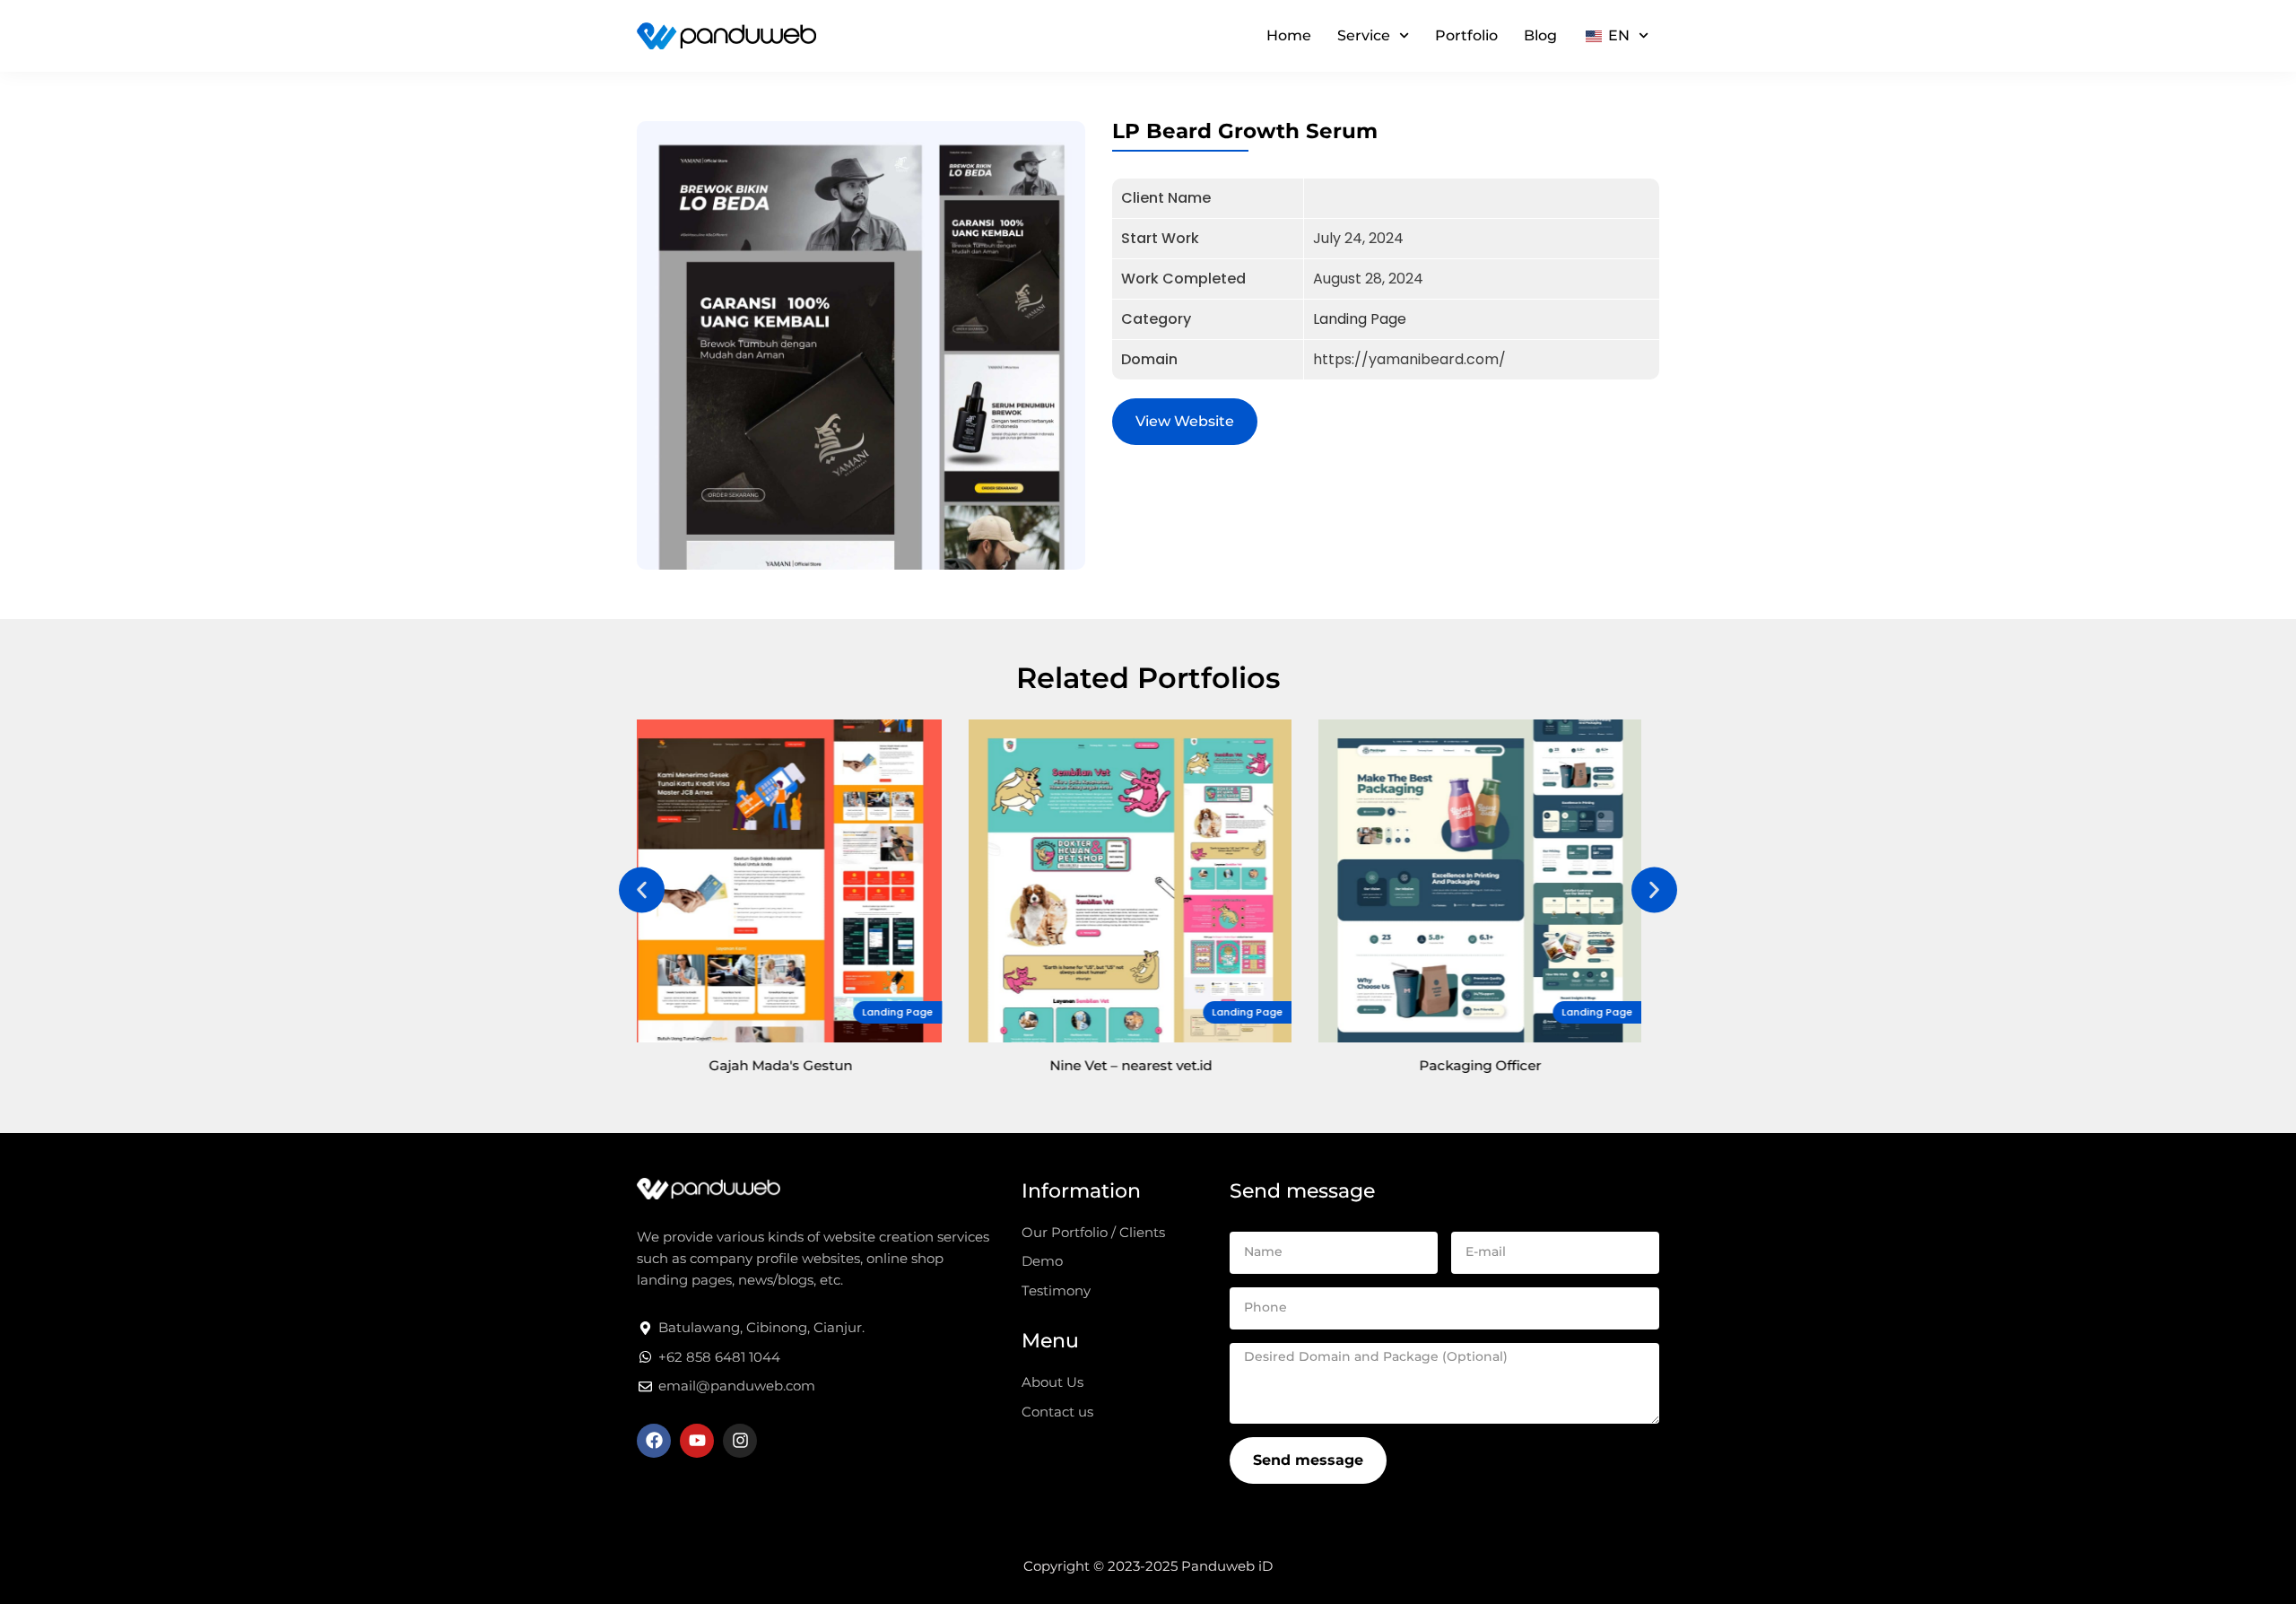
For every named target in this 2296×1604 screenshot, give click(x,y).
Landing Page (1360, 319)
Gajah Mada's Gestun (1498, 1065)
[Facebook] (654, 1441)
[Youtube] (697, 1441)
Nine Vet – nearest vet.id (799, 1065)
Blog (1540, 35)
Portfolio (1466, 35)
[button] (642, 890)
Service (1364, 35)
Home (1289, 35)
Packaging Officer (1148, 1065)
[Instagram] (740, 1441)
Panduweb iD (1227, 1566)
